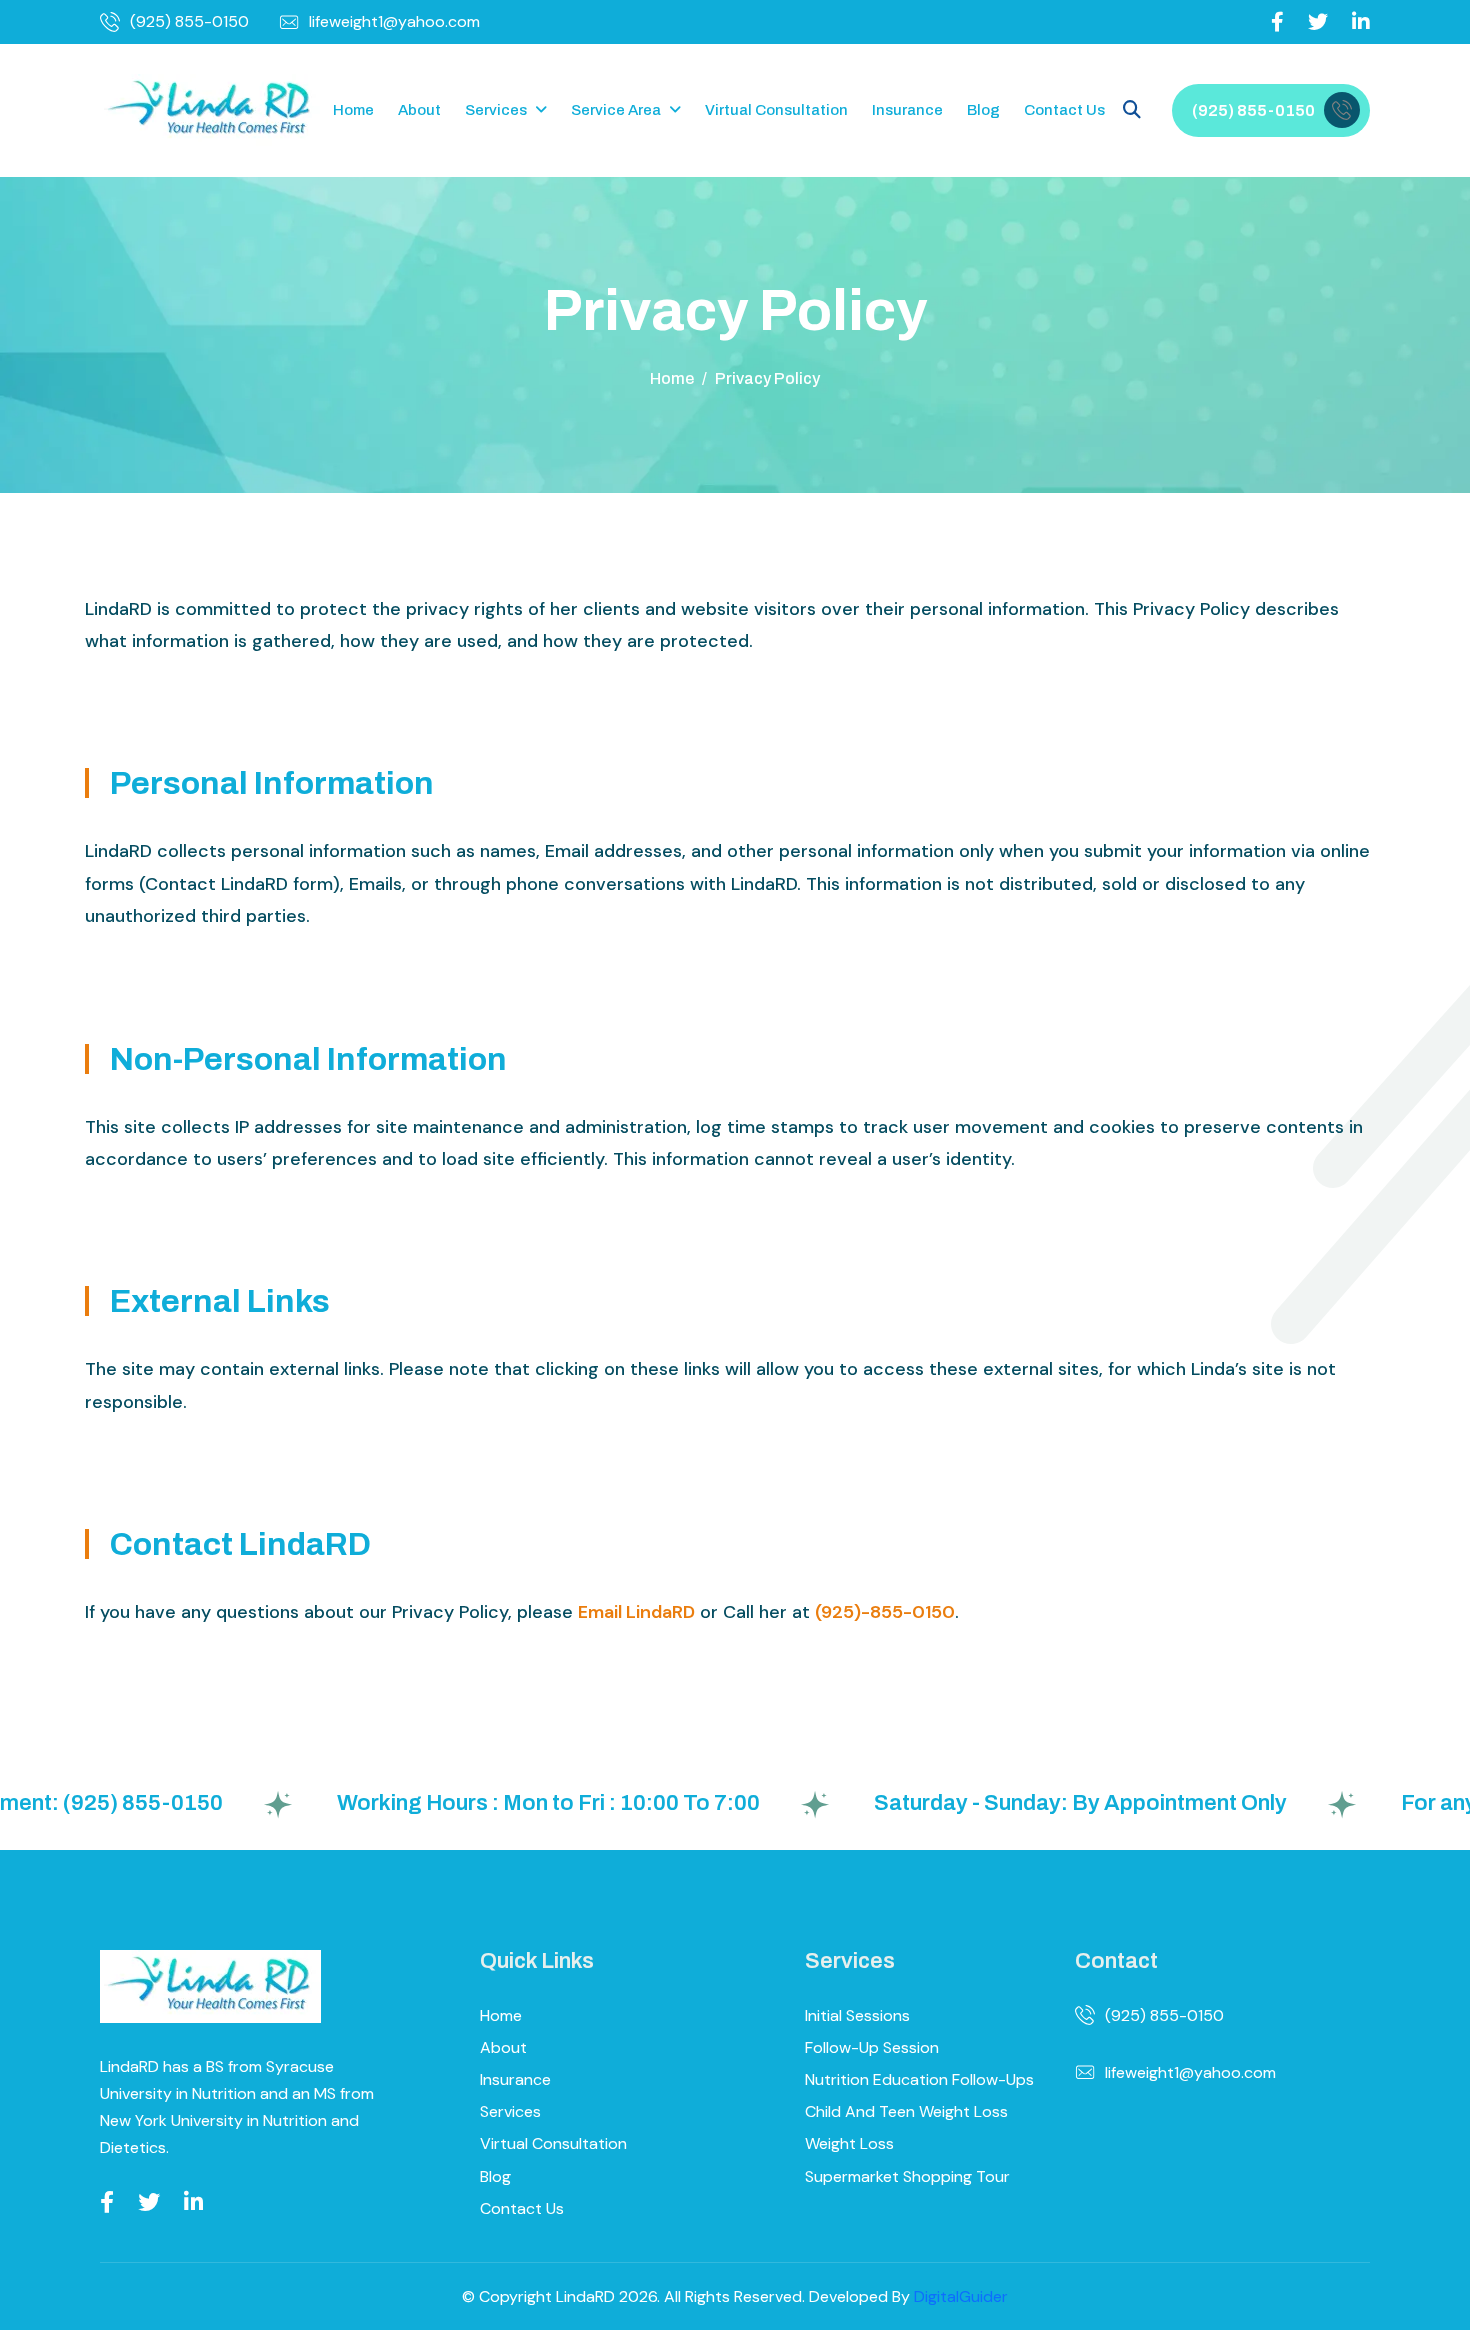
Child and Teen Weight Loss (906, 2111)
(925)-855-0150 (885, 1612)
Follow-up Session (872, 2047)
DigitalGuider (961, 2296)
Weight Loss (849, 2143)
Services (496, 110)
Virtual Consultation (776, 110)
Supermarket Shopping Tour (907, 2176)
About (419, 110)
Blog (983, 110)
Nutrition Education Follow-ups (919, 2079)
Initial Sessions (857, 2015)
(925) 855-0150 (189, 22)
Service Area (616, 110)
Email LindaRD (636, 1612)
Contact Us (1064, 110)
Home (353, 110)
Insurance (907, 110)
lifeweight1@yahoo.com (394, 22)
